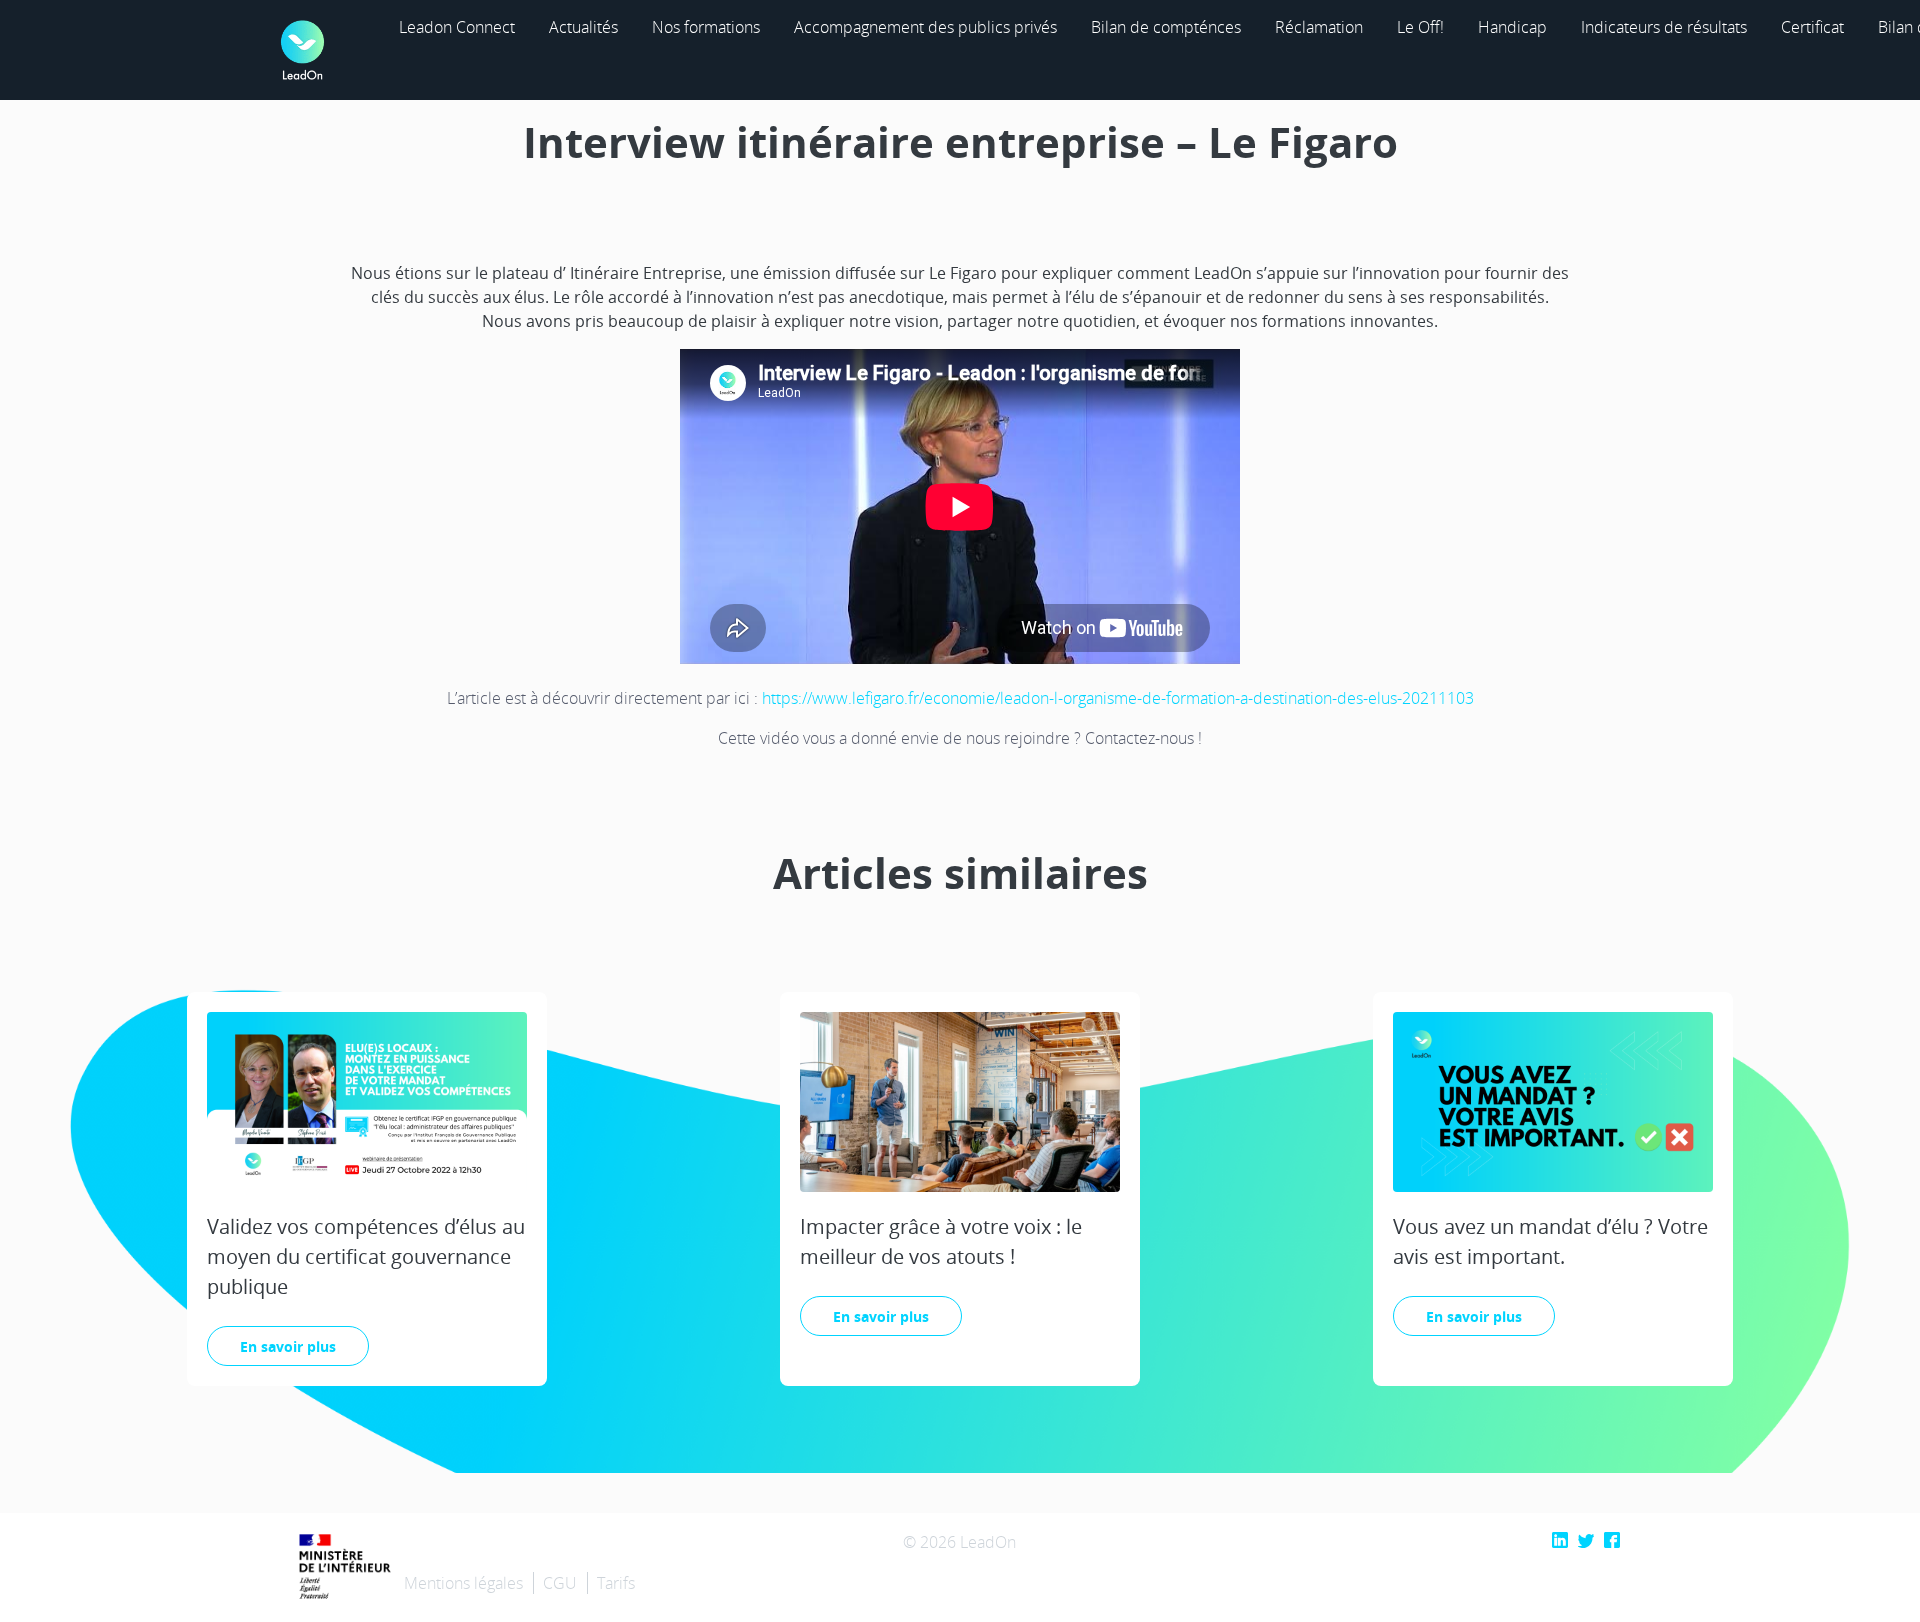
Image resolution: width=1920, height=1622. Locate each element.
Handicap (1512, 27)
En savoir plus (288, 1346)
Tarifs (616, 1583)
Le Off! (1420, 27)
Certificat (1812, 27)
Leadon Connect (457, 27)
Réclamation (1319, 27)
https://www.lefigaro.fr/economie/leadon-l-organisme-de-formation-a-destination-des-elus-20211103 (1118, 698)
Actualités (583, 27)
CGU (560, 1583)
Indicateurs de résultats (1664, 27)
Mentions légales (463, 1583)
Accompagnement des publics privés (925, 27)
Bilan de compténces (1166, 27)
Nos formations (706, 27)
